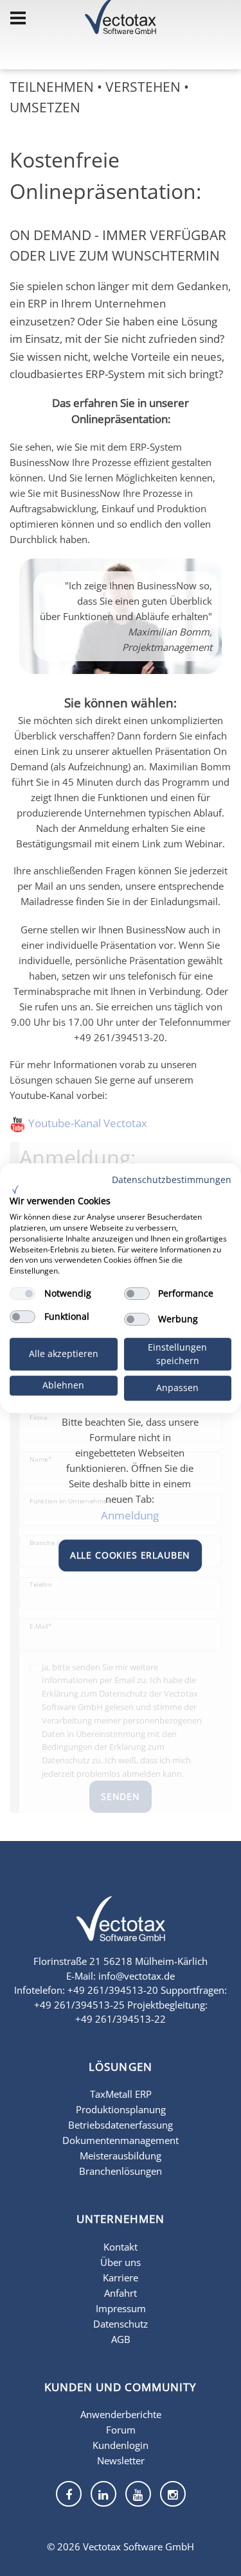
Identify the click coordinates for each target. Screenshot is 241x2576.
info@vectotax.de (137, 1976)
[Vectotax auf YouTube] (138, 2494)
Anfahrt (121, 2293)
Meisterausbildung (121, 2156)
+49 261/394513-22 (121, 2019)
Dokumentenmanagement (121, 2140)
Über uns (121, 2262)
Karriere (121, 2278)
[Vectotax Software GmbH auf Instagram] (173, 2494)
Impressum (121, 2308)
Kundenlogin (121, 2445)
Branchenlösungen (121, 2171)
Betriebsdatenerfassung (121, 2125)
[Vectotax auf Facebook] (69, 2494)
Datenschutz (121, 2324)
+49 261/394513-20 (113, 1990)
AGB (121, 2339)
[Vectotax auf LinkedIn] (103, 2494)
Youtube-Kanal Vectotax (88, 1123)
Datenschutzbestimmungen (172, 1180)
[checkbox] (22, 1293)
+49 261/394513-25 (79, 2005)
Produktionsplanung (121, 2109)
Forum (121, 2430)
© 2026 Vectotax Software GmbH (121, 2546)
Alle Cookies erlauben (130, 1555)
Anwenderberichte (121, 2414)
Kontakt (121, 2247)
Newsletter (121, 2460)
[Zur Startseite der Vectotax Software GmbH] (121, 1927)
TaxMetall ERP (121, 2094)
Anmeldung (130, 1515)
